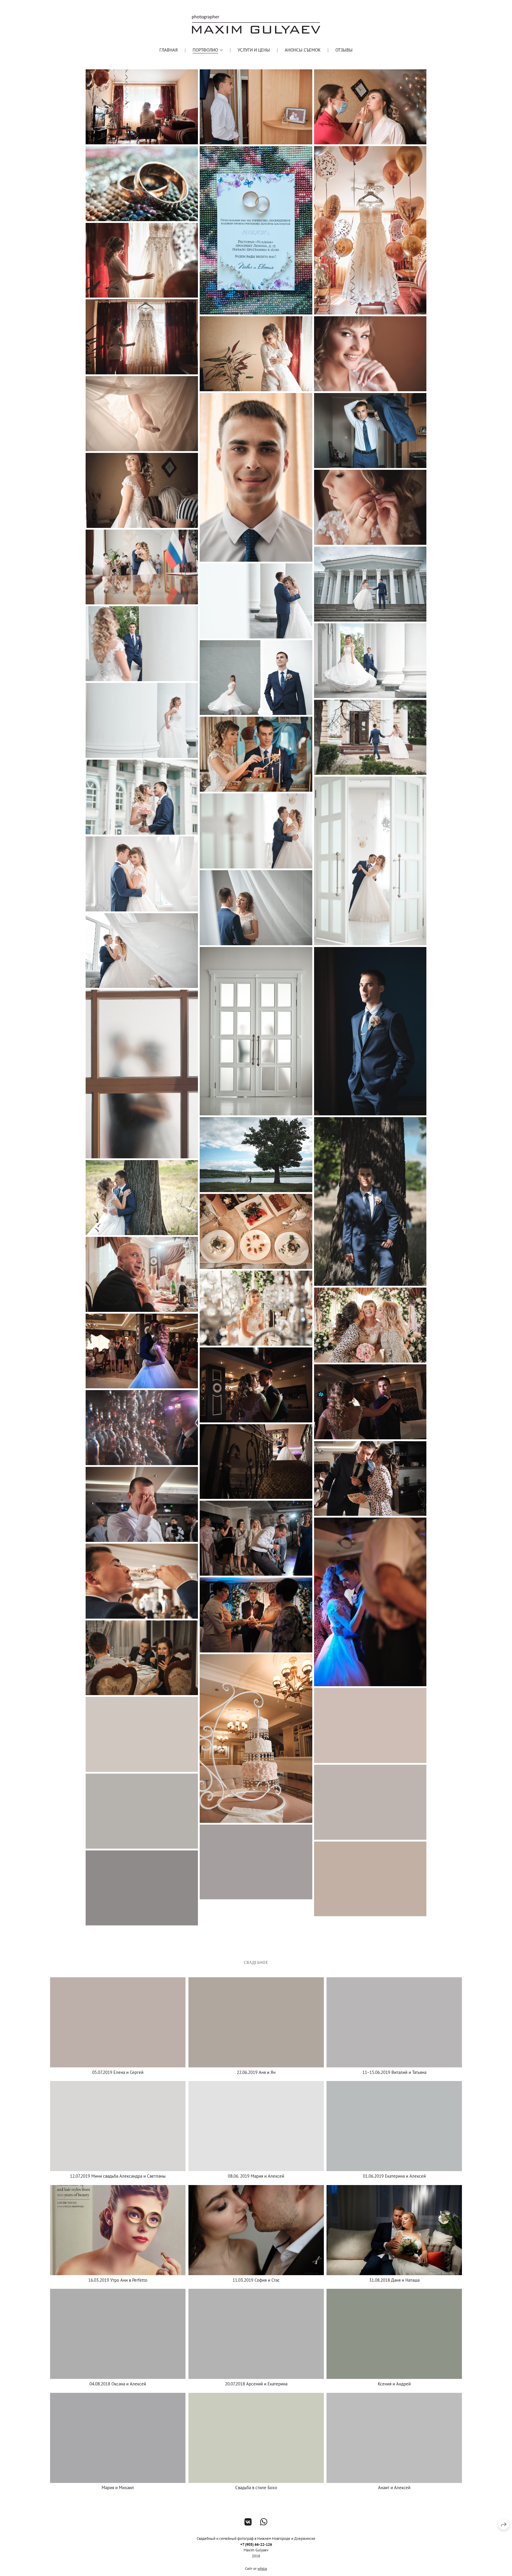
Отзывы (344, 50)
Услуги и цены (254, 50)
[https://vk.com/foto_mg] (248, 2522)
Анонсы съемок (303, 50)
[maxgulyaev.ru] (256, 24)
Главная (169, 50)
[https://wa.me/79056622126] (264, 2522)
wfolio (262, 2568)
